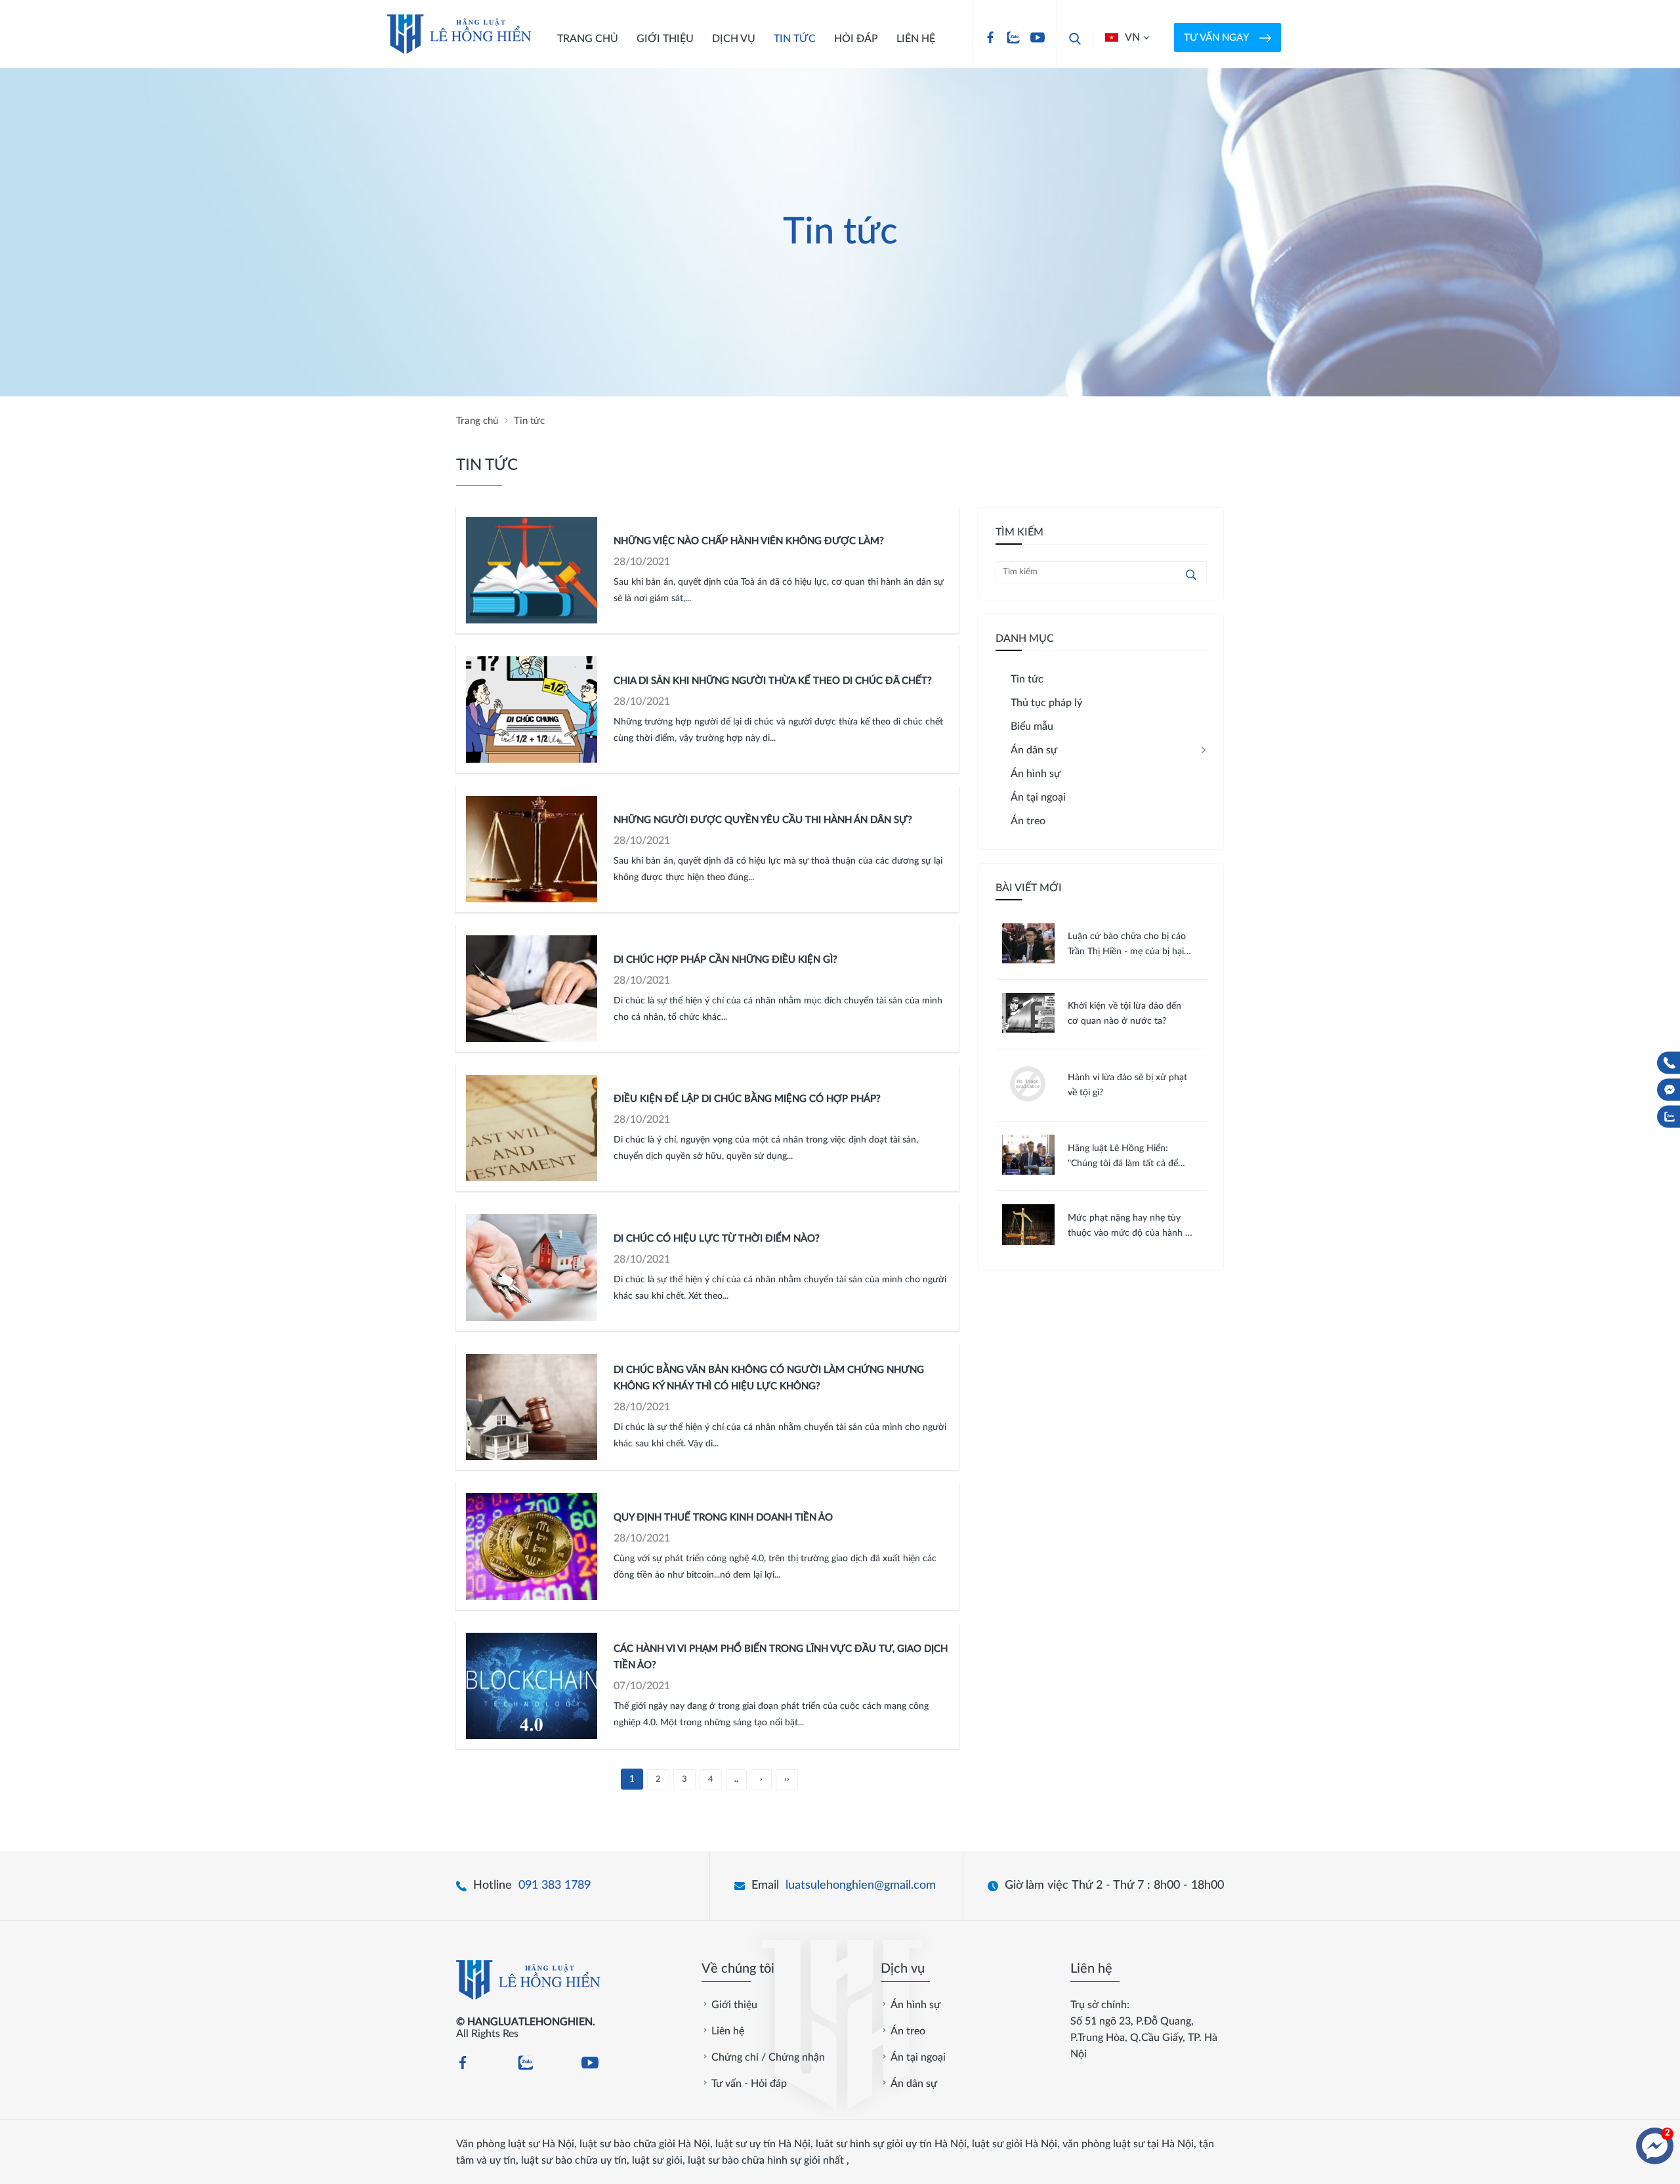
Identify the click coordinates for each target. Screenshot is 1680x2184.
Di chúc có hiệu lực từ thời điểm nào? (717, 1239)
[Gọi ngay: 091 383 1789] (1669, 1063)
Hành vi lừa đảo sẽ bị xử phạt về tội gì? (1127, 1085)
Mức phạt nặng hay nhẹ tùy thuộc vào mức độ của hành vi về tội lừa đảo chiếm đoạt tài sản (1130, 1227)
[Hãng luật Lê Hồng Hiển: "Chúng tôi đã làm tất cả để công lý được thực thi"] (1028, 1171)
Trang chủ (588, 39)
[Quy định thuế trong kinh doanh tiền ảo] (532, 1546)
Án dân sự (914, 2084)
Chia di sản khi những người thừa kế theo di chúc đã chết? (773, 681)
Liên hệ (916, 39)
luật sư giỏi (657, 2160)
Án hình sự (915, 2005)
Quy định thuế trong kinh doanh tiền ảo (723, 1518)
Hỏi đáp (856, 39)
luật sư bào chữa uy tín (574, 2160)
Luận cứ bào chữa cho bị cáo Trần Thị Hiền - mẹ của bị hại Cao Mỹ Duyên (1127, 946)
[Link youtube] (1038, 37)
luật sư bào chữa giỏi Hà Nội (645, 2144)
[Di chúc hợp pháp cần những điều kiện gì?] (532, 989)
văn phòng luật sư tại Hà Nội (1128, 2144)
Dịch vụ (734, 39)
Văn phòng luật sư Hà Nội (515, 2144)
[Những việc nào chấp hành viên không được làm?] (532, 571)
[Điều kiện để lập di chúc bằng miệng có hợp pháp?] (532, 1128)
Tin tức (795, 39)
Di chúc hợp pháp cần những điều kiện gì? (725, 960)
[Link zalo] (1013, 37)
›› (787, 1779)
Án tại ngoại (918, 2057)
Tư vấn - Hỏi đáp (749, 2084)
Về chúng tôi (738, 1969)
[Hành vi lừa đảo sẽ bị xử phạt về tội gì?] (1028, 1102)
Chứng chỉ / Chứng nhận (768, 2057)
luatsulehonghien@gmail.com (861, 1885)
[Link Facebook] (990, 37)
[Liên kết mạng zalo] (1669, 1117)
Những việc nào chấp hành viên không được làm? (749, 541)
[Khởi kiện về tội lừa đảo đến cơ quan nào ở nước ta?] (1028, 1030)
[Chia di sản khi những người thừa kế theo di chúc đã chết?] (532, 710)
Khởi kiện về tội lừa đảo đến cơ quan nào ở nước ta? (1124, 1014)
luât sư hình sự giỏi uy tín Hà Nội (891, 2144)
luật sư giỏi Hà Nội (1015, 2144)
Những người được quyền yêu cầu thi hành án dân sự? (763, 820)
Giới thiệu (665, 39)
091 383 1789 (555, 1885)
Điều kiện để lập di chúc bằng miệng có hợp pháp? (747, 1099)
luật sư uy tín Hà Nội (763, 2144)
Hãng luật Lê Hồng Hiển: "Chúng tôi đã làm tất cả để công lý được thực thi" (1123, 1158)
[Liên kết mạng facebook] (1669, 1090)
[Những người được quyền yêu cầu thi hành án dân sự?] (532, 850)
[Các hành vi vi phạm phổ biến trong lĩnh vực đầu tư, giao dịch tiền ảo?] (532, 1686)
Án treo (908, 2031)
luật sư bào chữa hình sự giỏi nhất (766, 2160)
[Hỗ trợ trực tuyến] (1655, 2146)
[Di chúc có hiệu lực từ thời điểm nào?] (532, 1268)
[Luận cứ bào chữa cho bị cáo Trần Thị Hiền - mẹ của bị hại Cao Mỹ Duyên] (1028, 960)
